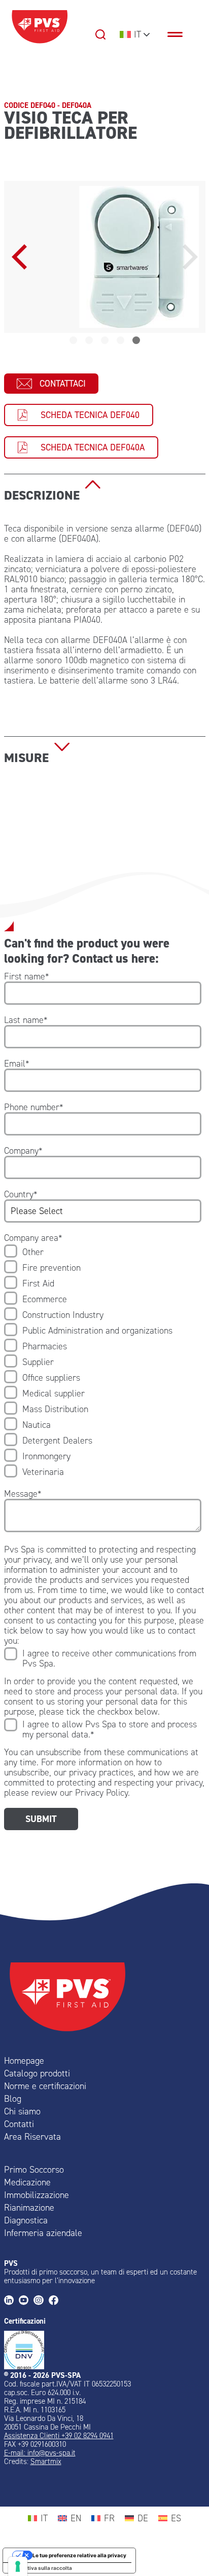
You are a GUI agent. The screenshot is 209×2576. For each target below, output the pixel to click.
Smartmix (46, 2461)
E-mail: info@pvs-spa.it (40, 2453)
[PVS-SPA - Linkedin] (11, 2301)
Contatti (19, 2124)
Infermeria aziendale (43, 2233)
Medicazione (27, 2182)
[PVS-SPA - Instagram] (41, 2301)
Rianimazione (29, 2208)
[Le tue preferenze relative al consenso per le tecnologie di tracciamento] (18, 2566)
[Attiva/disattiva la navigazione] (180, 34)
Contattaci (63, 384)
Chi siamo (22, 2111)
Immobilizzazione (37, 2195)
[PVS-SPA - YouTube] (26, 2301)
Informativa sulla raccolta (40, 2568)
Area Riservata (32, 2137)
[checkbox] (103, 1362)
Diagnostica (26, 2220)
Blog (13, 2099)
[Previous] (22, 257)
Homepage (24, 2061)
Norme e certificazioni (45, 2086)
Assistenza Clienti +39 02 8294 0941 (59, 2436)
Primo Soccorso (34, 2170)
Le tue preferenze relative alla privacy (79, 2555)
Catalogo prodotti (37, 2073)
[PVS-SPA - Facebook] (56, 2301)
